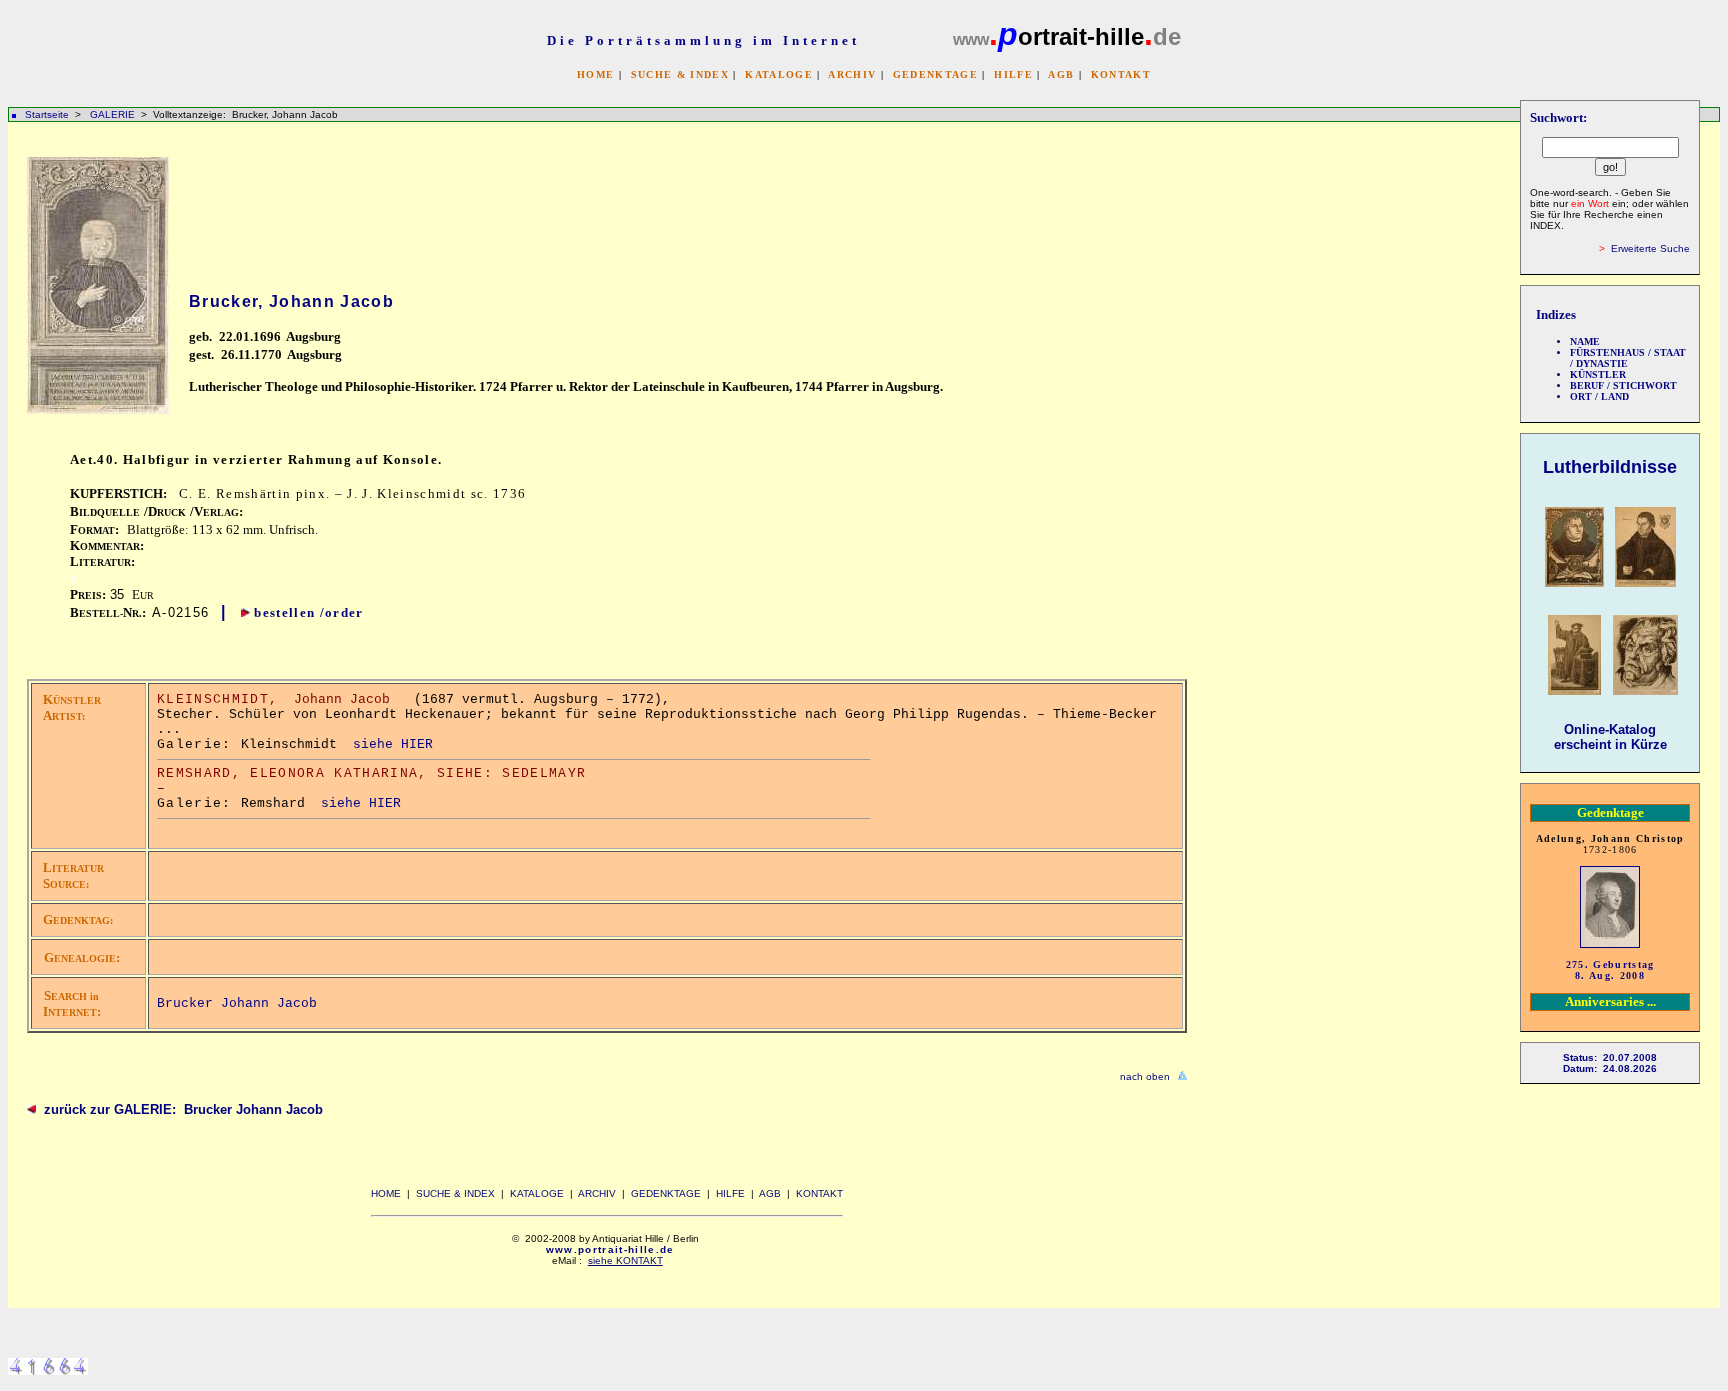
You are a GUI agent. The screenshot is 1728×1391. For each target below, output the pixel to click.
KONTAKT (1121, 74)
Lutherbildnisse (1610, 467)
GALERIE (114, 114)
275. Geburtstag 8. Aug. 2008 (1610, 970)
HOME (595, 74)
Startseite (47, 114)
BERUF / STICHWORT (1623, 385)
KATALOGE (779, 74)
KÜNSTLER (1598, 374)
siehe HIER (393, 744)
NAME (1585, 341)
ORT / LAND (1599, 396)
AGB (1061, 74)
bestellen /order (308, 612)
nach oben (1145, 1076)
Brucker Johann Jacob (237, 1003)
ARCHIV (852, 74)
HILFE (1013, 74)
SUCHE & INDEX (680, 74)
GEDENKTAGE (935, 74)
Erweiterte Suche (1650, 248)
